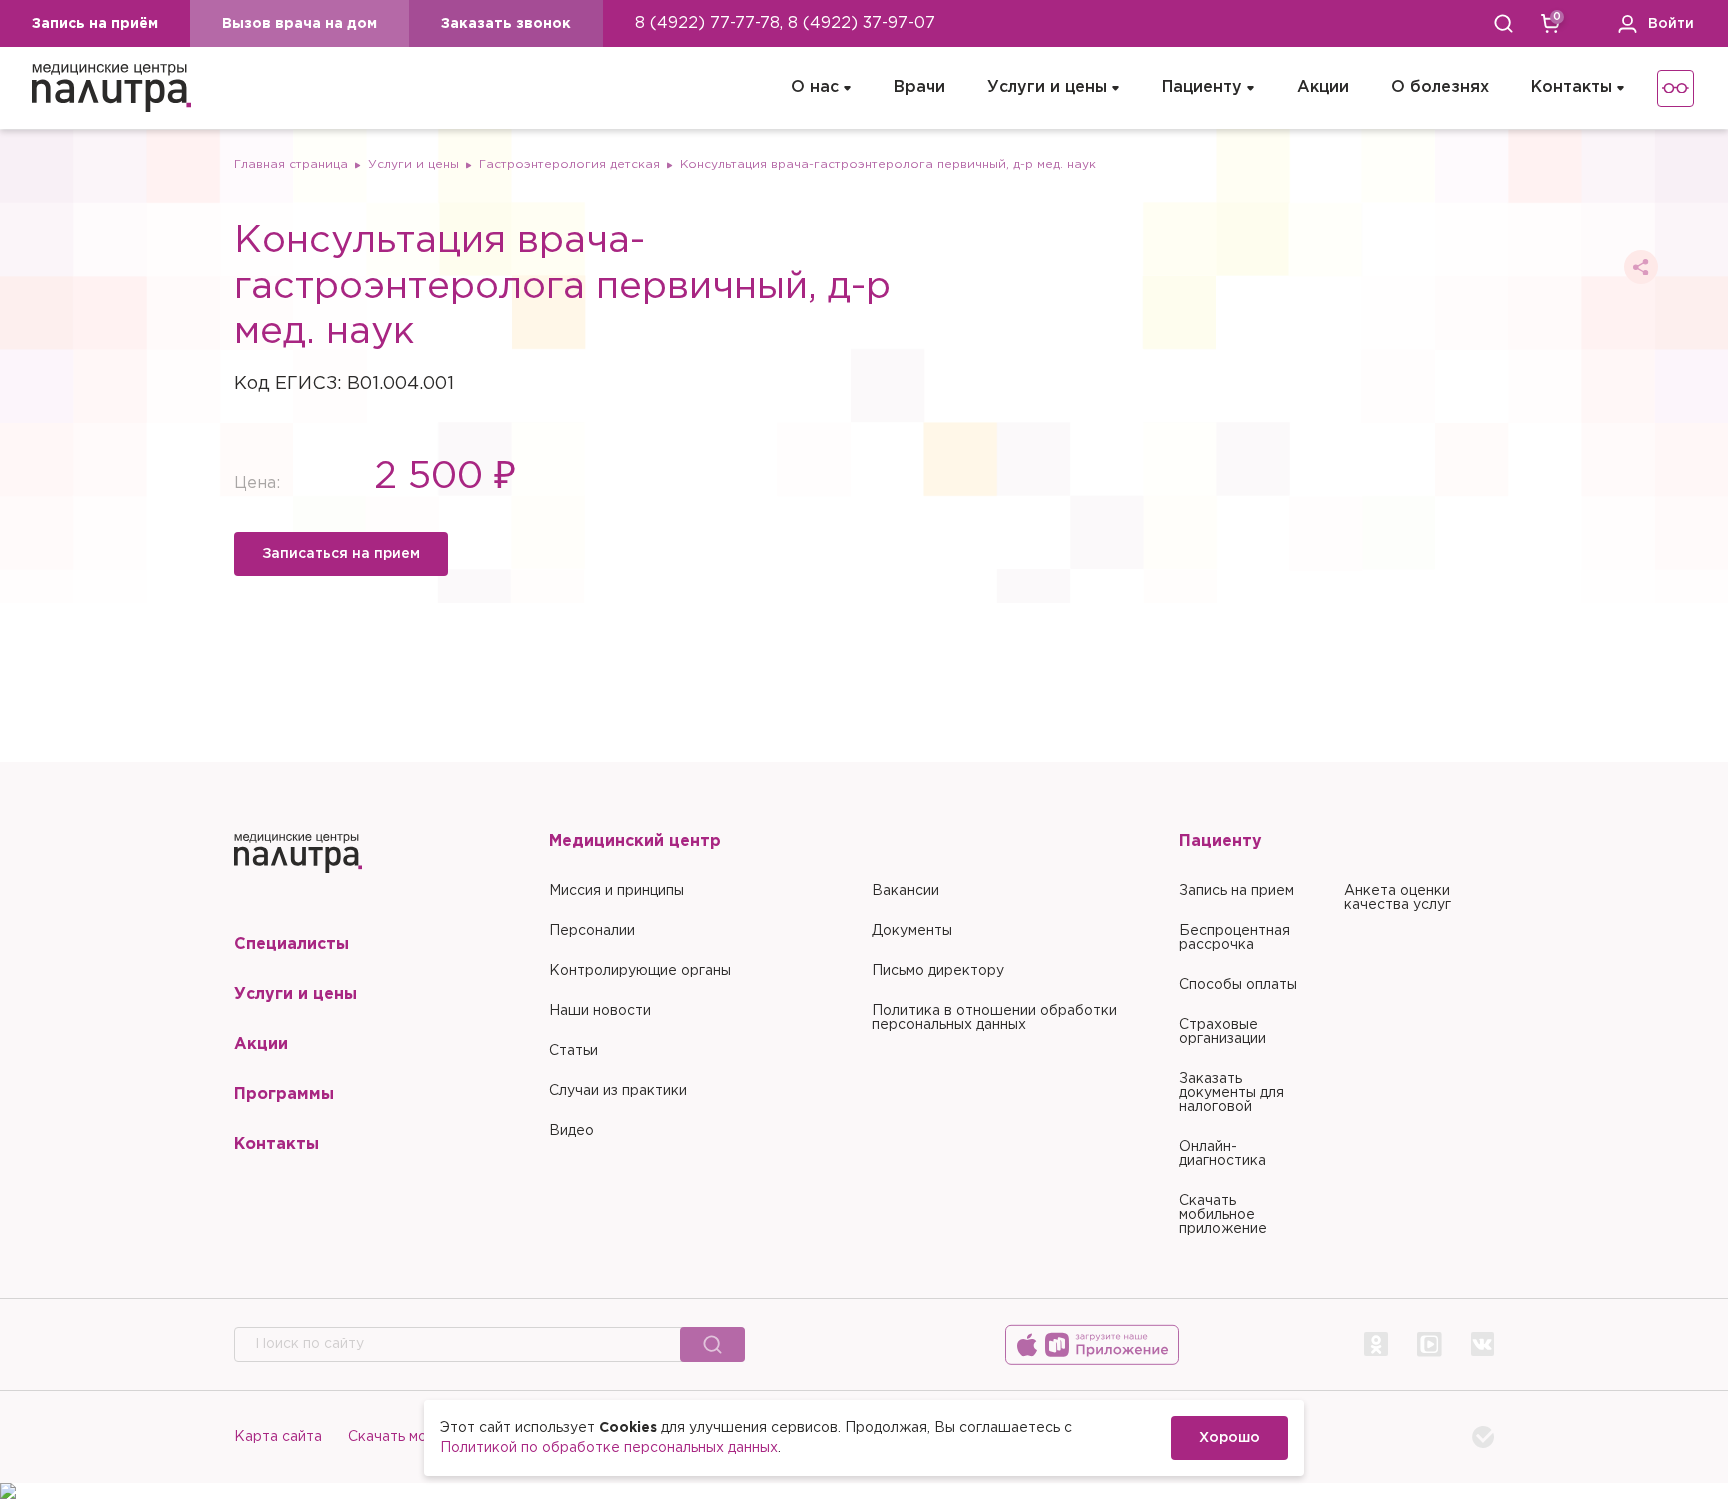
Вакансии (905, 891)
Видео (571, 1131)
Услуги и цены (1047, 87)
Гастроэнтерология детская (569, 164)
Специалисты (291, 944)
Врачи (919, 87)
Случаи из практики (618, 1091)
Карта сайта (278, 1437)
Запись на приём (95, 24)
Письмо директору (938, 971)
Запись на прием (1236, 891)
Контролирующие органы (640, 971)
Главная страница (291, 164)
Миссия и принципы (616, 891)
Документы (912, 931)
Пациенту (1202, 87)
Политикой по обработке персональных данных (609, 1448)
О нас (815, 87)
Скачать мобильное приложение (1223, 1215)
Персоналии (592, 931)
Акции (1323, 87)
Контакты (1571, 87)
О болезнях (1440, 87)
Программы (284, 1094)
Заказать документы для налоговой (1231, 1093)
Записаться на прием (341, 554)
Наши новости (600, 1011)
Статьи (573, 1051)
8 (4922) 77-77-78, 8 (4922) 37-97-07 (785, 23)
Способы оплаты (1238, 985)
